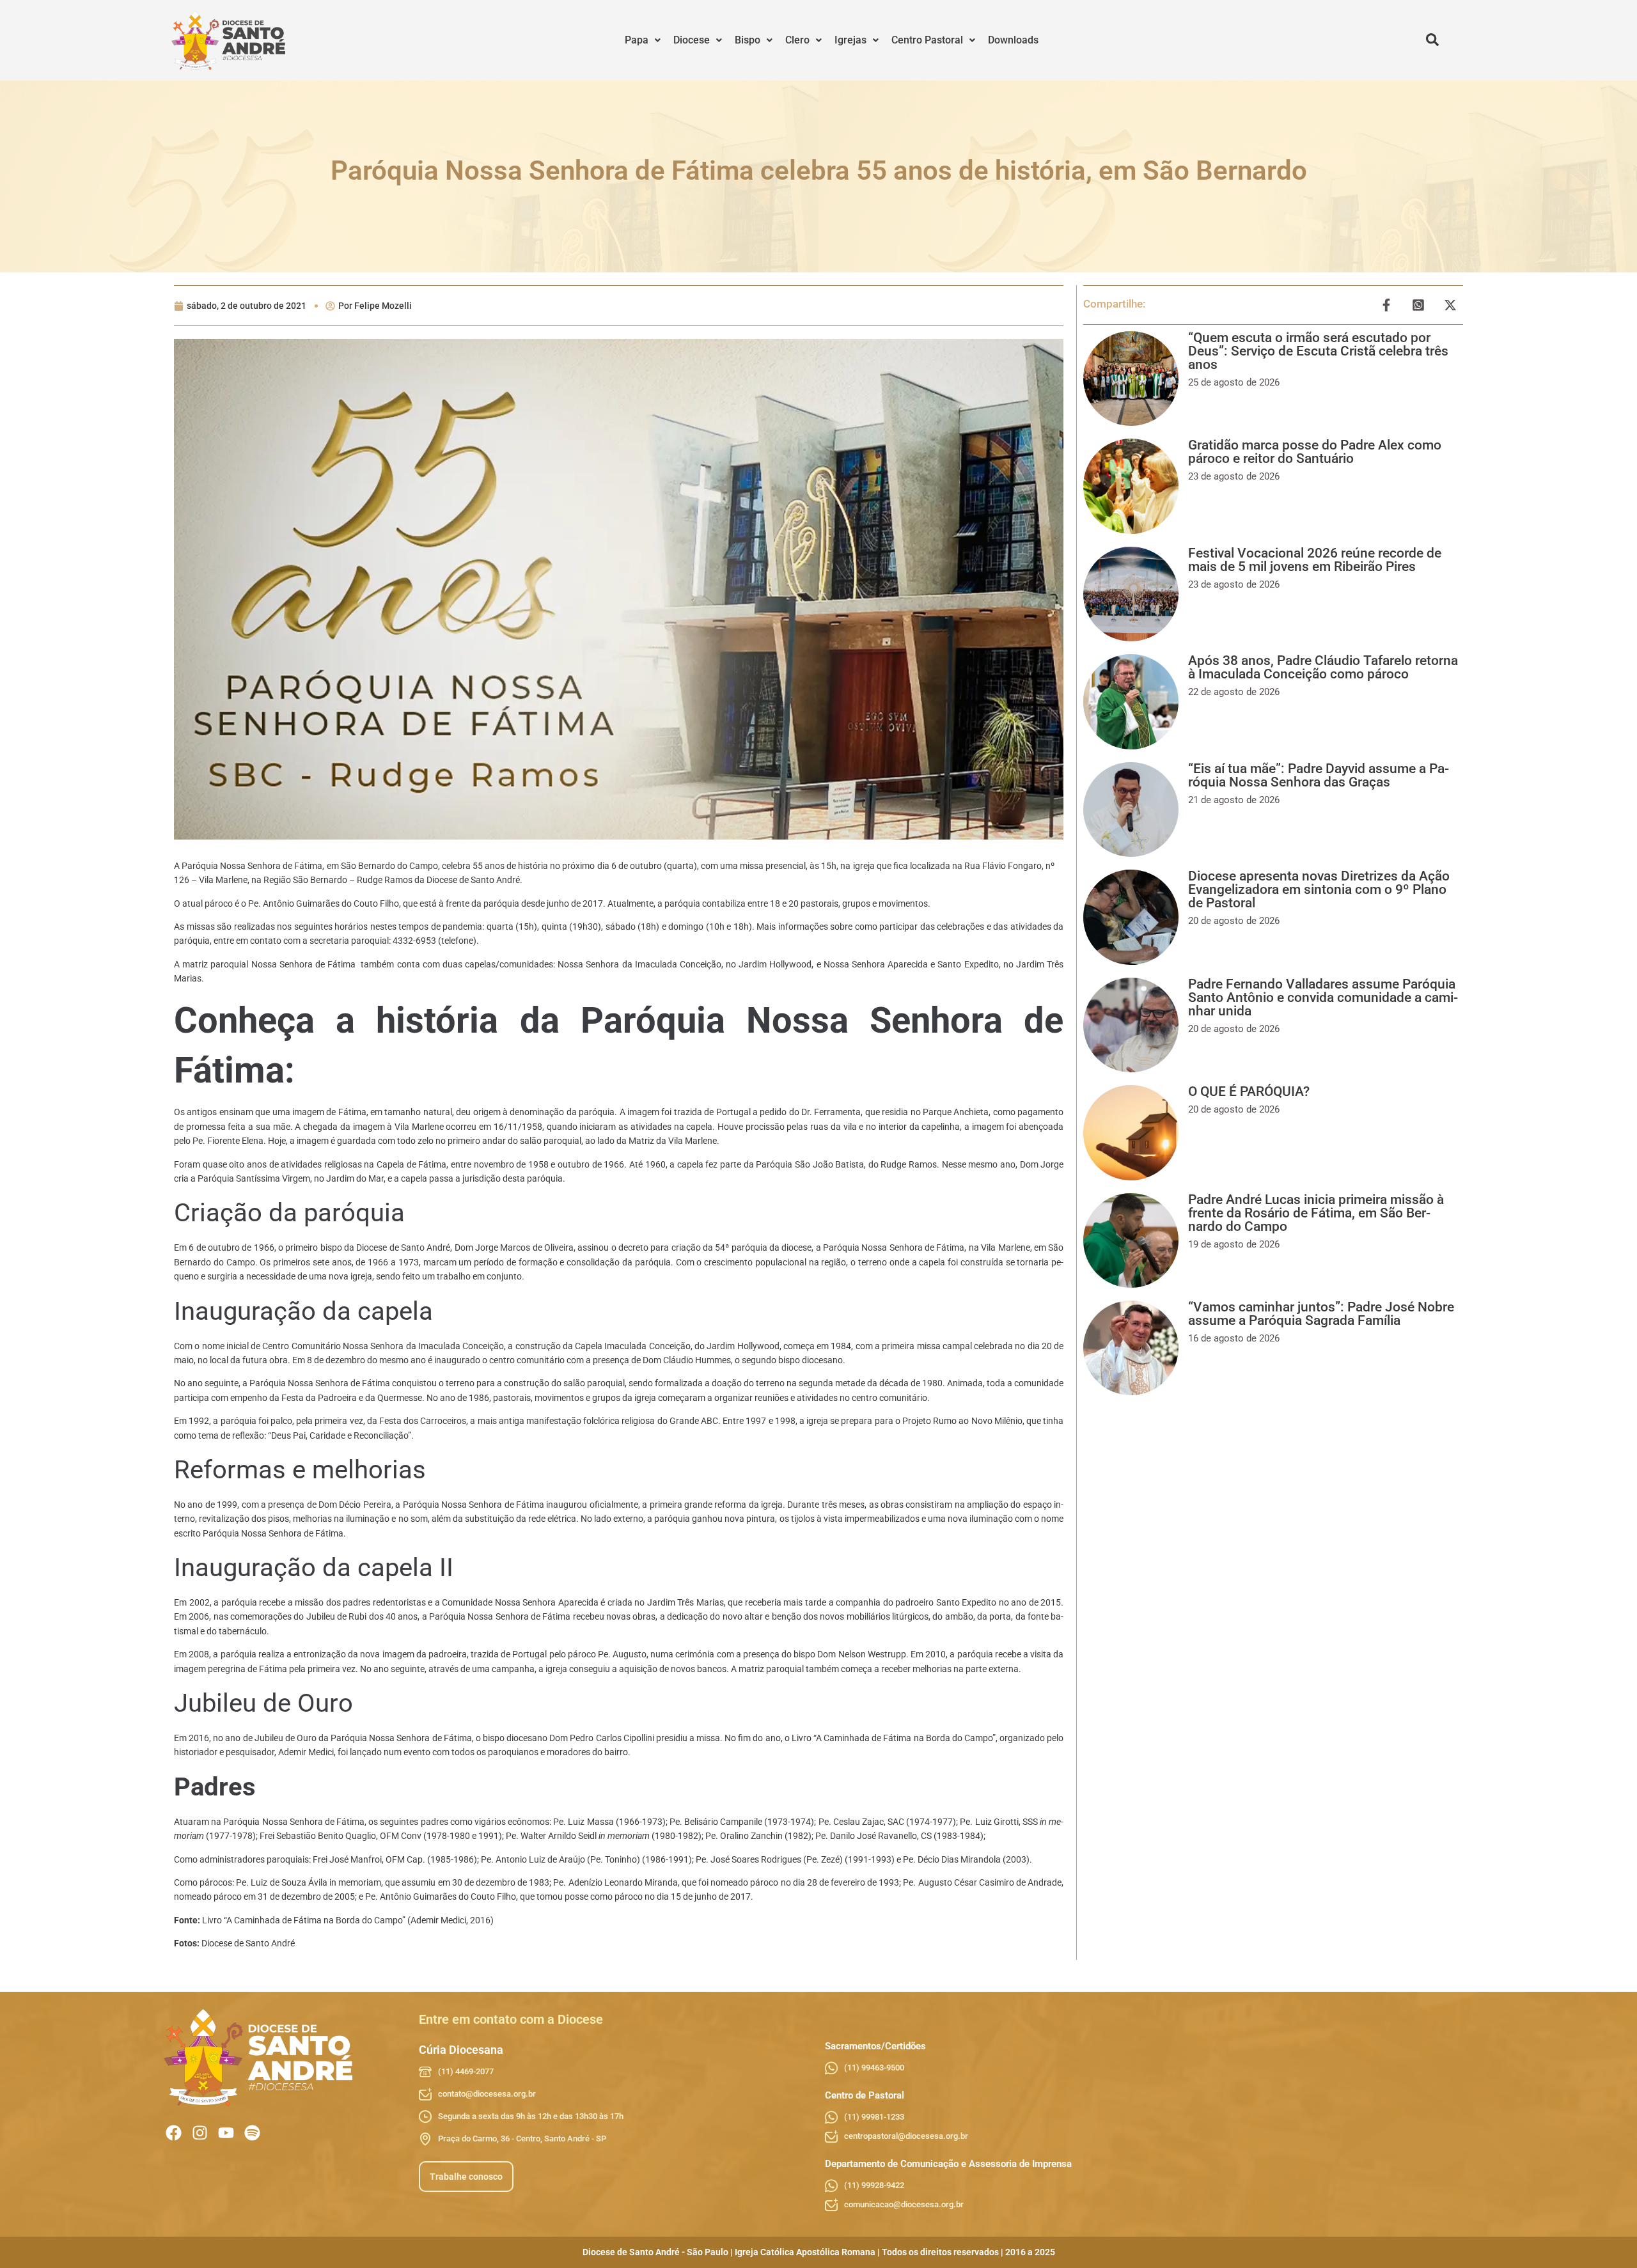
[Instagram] (200, 2133)
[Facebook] (174, 2133)
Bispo (748, 40)
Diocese (692, 40)
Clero (797, 40)
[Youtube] (226, 2133)
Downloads (1013, 40)
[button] (643, 40)
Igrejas (850, 40)
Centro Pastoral (927, 40)
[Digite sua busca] (1432, 40)
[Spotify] (252, 2133)
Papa (637, 40)
